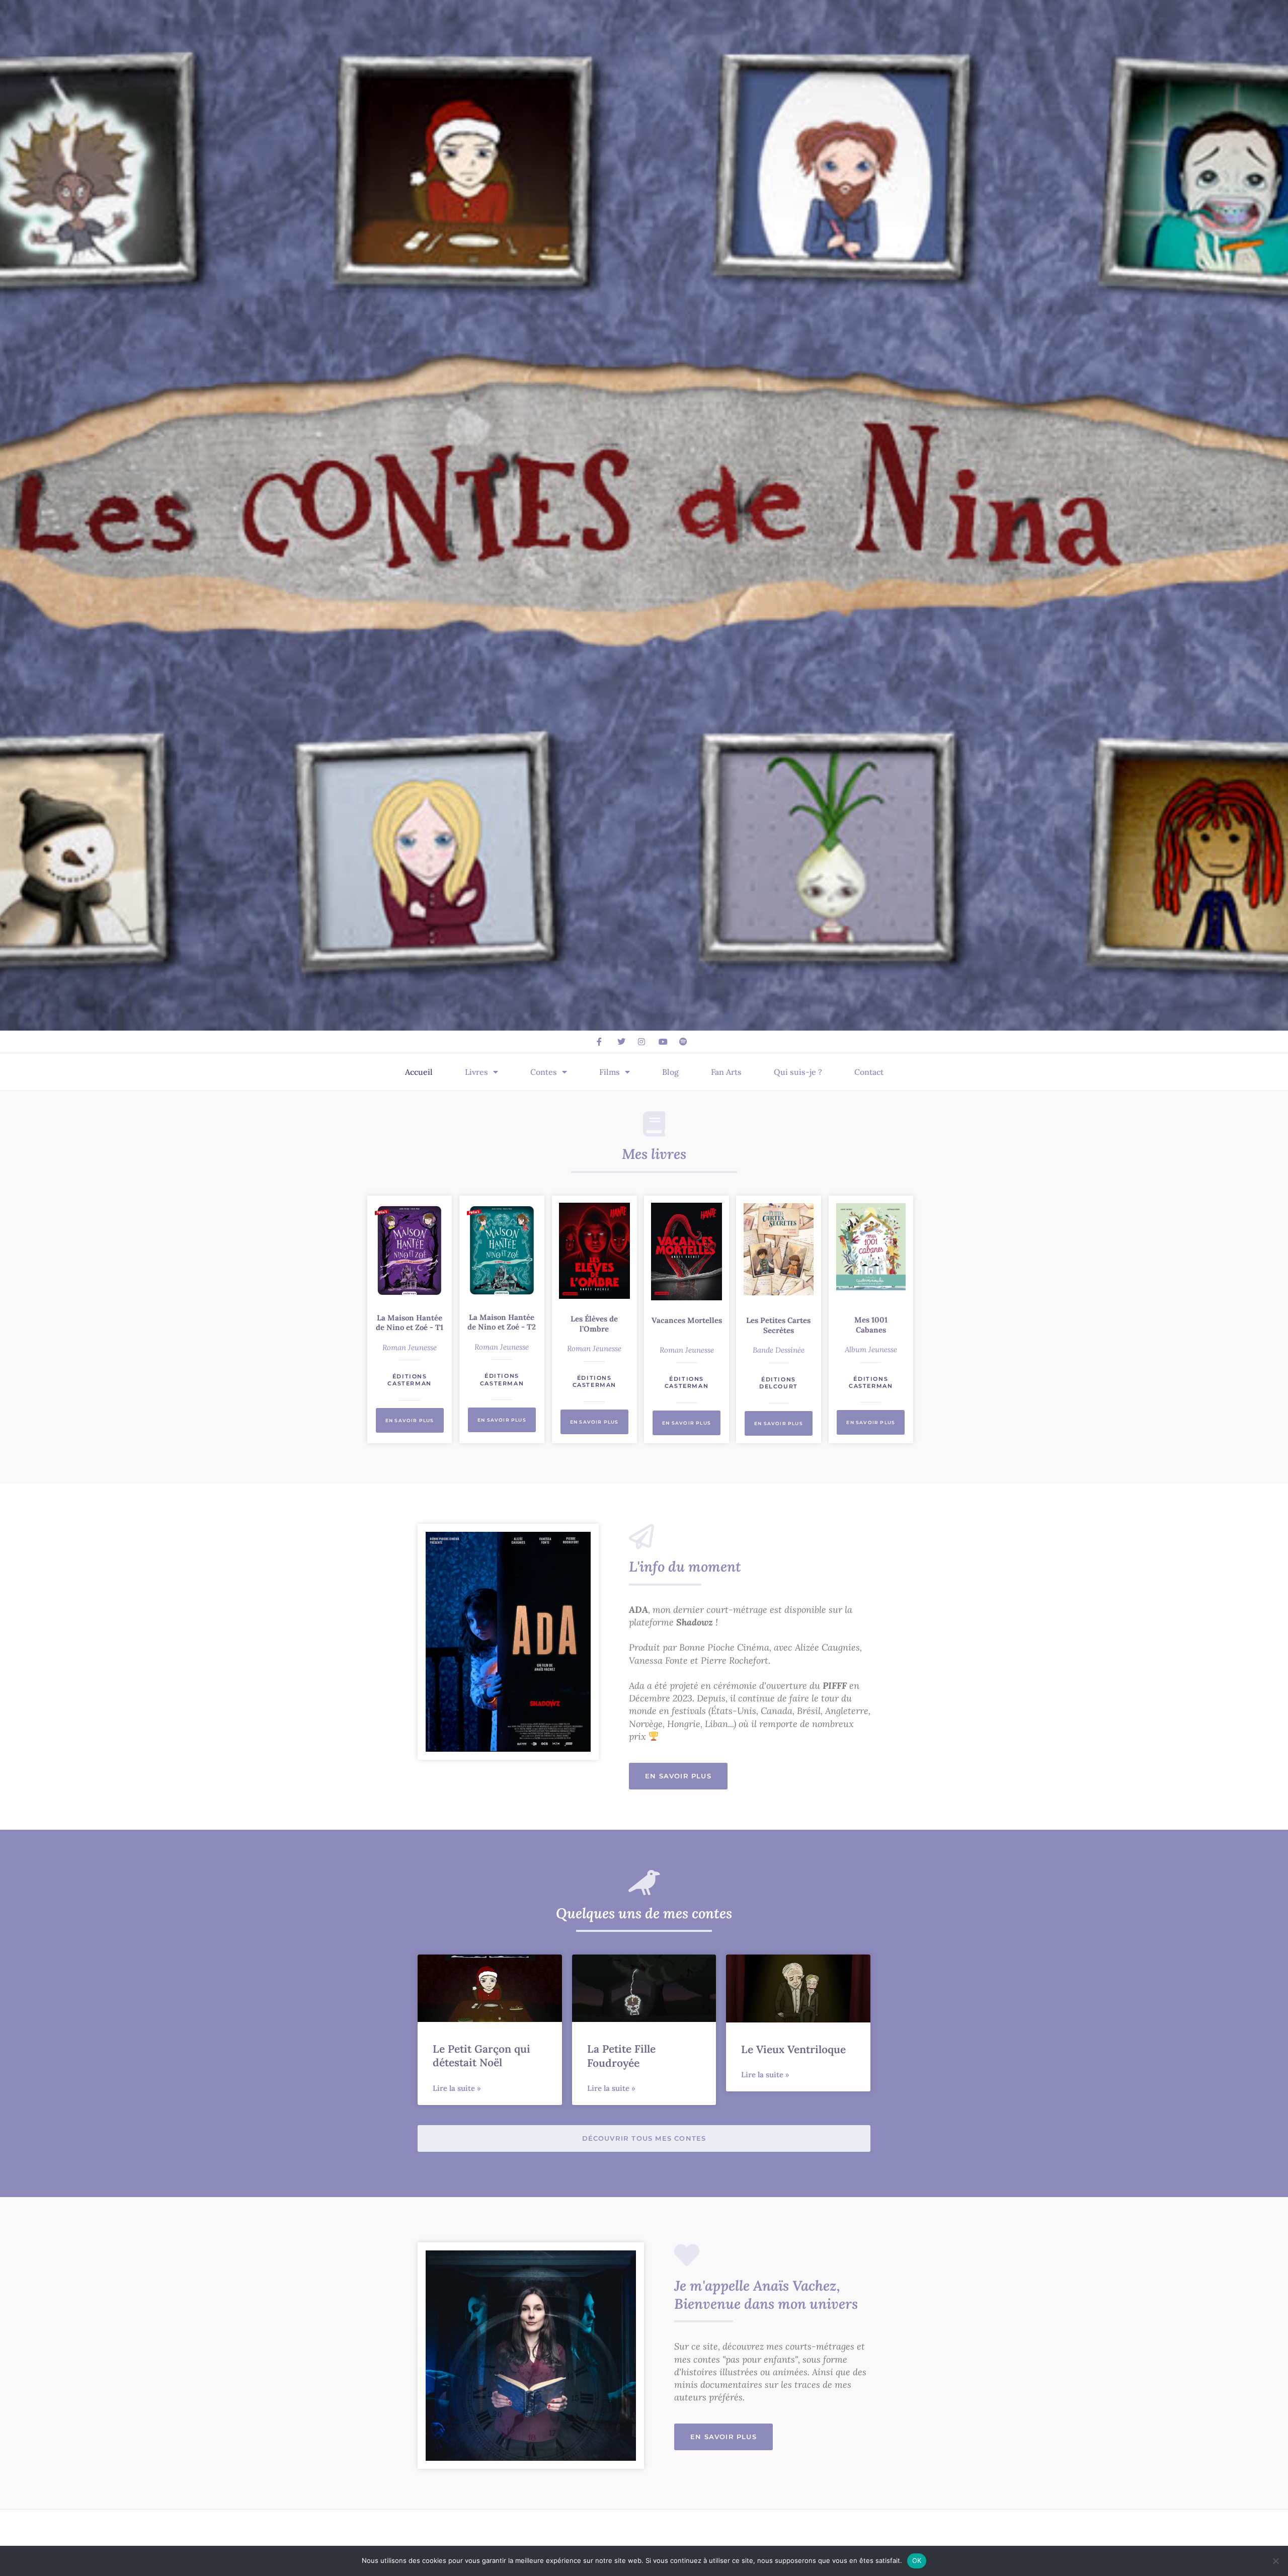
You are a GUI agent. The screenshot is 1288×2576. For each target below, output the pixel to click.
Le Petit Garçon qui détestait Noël (481, 2056)
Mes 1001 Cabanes (871, 1325)
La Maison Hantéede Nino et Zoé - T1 (410, 1323)
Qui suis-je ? (798, 1072)
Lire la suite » (457, 2088)
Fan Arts (726, 1072)
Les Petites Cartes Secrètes (778, 1325)
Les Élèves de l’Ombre (594, 1324)
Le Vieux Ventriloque (793, 2049)
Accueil (419, 1072)
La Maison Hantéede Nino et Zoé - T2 (502, 1322)
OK (917, 2560)
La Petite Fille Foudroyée (621, 2056)
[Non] (1275, 2561)
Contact (869, 1072)
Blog (670, 1072)
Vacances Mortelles (687, 1320)
